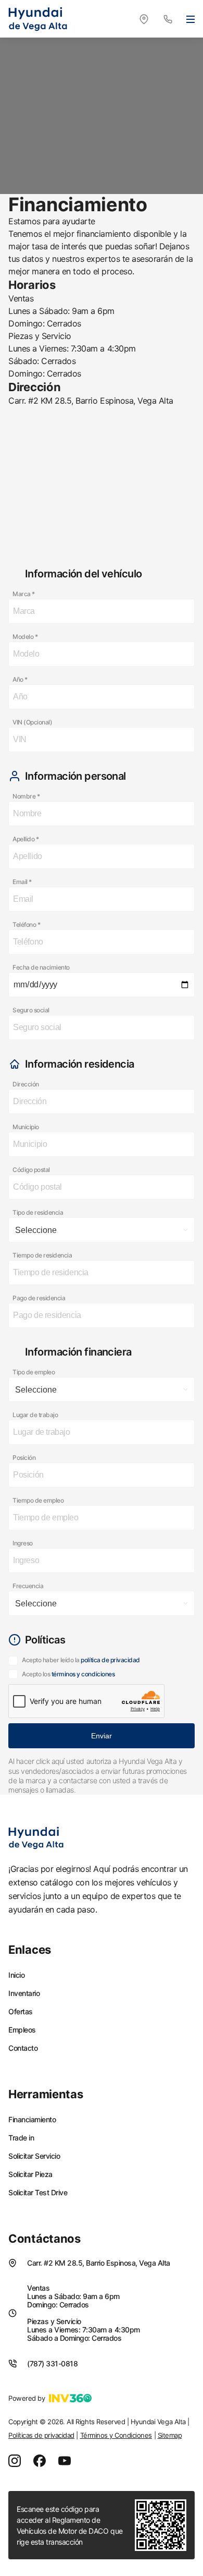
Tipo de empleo (34, 1372)
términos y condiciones (83, 1674)
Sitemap (170, 2435)
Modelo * (25, 637)
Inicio (16, 1975)
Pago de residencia (39, 1298)
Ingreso (23, 1543)
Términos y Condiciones (116, 2435)
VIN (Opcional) (32, 722)
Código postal (31, 1170)
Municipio (26, 1127)
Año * (20, 679)
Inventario (24, 1993)
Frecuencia (28, 1586)
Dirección (26, 1084)
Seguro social (31, 1010)
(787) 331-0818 (52, 2363)
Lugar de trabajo (35, 1415)
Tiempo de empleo (38, 1500)
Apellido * (26, 839)
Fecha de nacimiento (41, 967)
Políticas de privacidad (41, 2435)
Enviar (102, 1736)
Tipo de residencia (38, 1212)
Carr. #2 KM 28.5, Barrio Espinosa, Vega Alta (99, 2263)
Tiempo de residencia (42, 1255)
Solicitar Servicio (34, 2156)
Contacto (23, 2048)
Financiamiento (32, 2120)
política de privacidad (110, 1660)
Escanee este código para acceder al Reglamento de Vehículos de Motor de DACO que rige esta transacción (70, 2525)
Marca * (24, 594)
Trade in (21, 2138)
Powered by (27, 2398)
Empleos (22, 2030)
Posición (24, 1458)
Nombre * (26, 796)
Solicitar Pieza (30, 2174)
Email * (22, 882)
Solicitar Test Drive (38, 2193)
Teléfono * (26, 924)
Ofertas (21, 2012)
